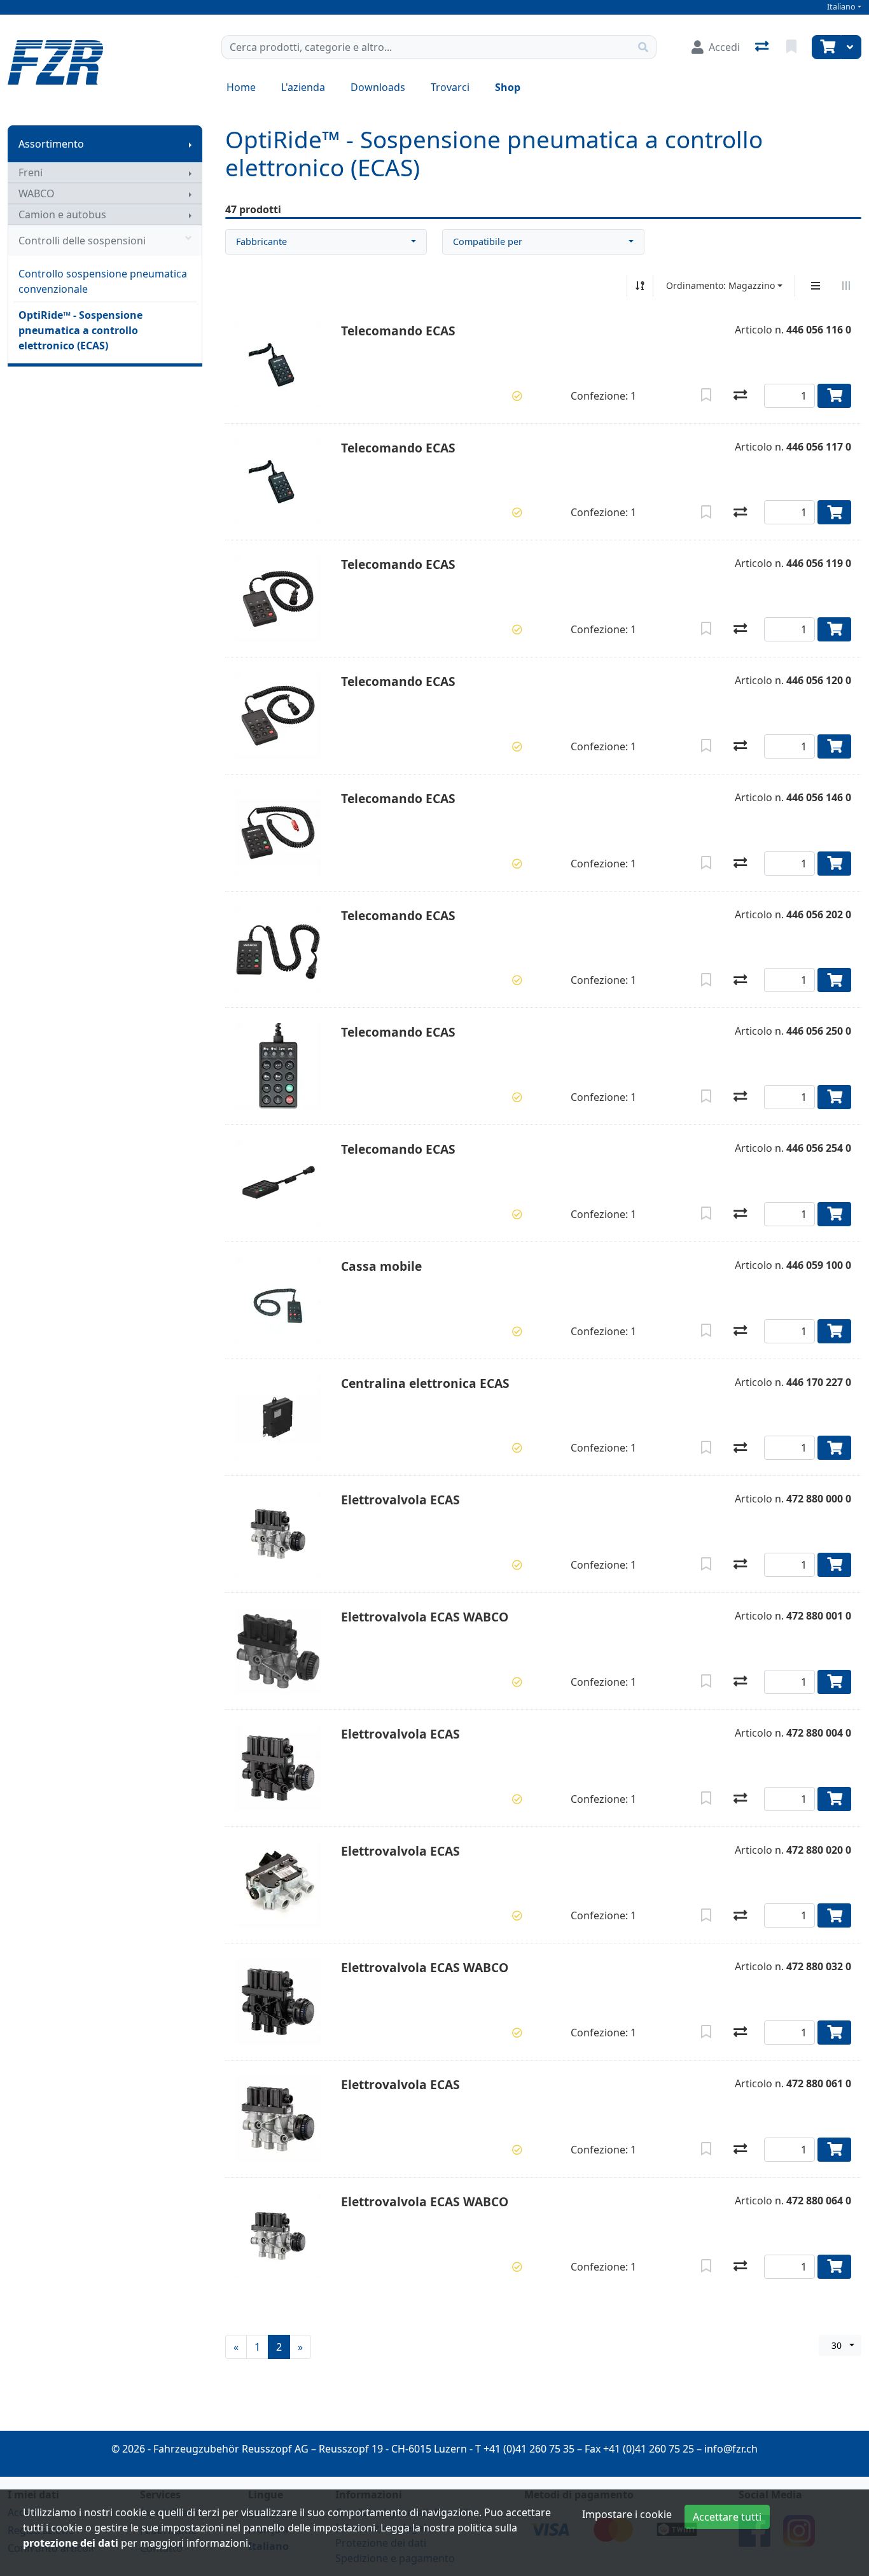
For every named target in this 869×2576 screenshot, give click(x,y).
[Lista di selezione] (793, 47)
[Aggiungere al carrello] (834, 396)
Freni (31, 172)
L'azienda (303, 87)
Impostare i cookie (627, 2514)
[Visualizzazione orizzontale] (846, 286)
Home (241, 87)
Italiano (841, 7)
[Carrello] (826, 47)
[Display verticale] (816, 286)
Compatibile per (488, 241)
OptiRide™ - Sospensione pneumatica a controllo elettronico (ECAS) (80, 330)
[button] (517, 396)
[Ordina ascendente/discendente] (640, 286)
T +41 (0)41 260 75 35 (525, 2449)
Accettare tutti (727, 2517)
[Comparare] (740, 396)
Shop (508, 87)
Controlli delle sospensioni (82, 241)
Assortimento (51, 144)
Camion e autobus (62, 214)
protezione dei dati (71, 2543)
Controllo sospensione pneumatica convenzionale (103, 281)
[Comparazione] (763, 47)
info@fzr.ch (731, 2449)
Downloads (378, 87)
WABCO (37, 193)
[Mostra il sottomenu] (190, 144)
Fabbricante (261, 241)
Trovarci (450, 87)
